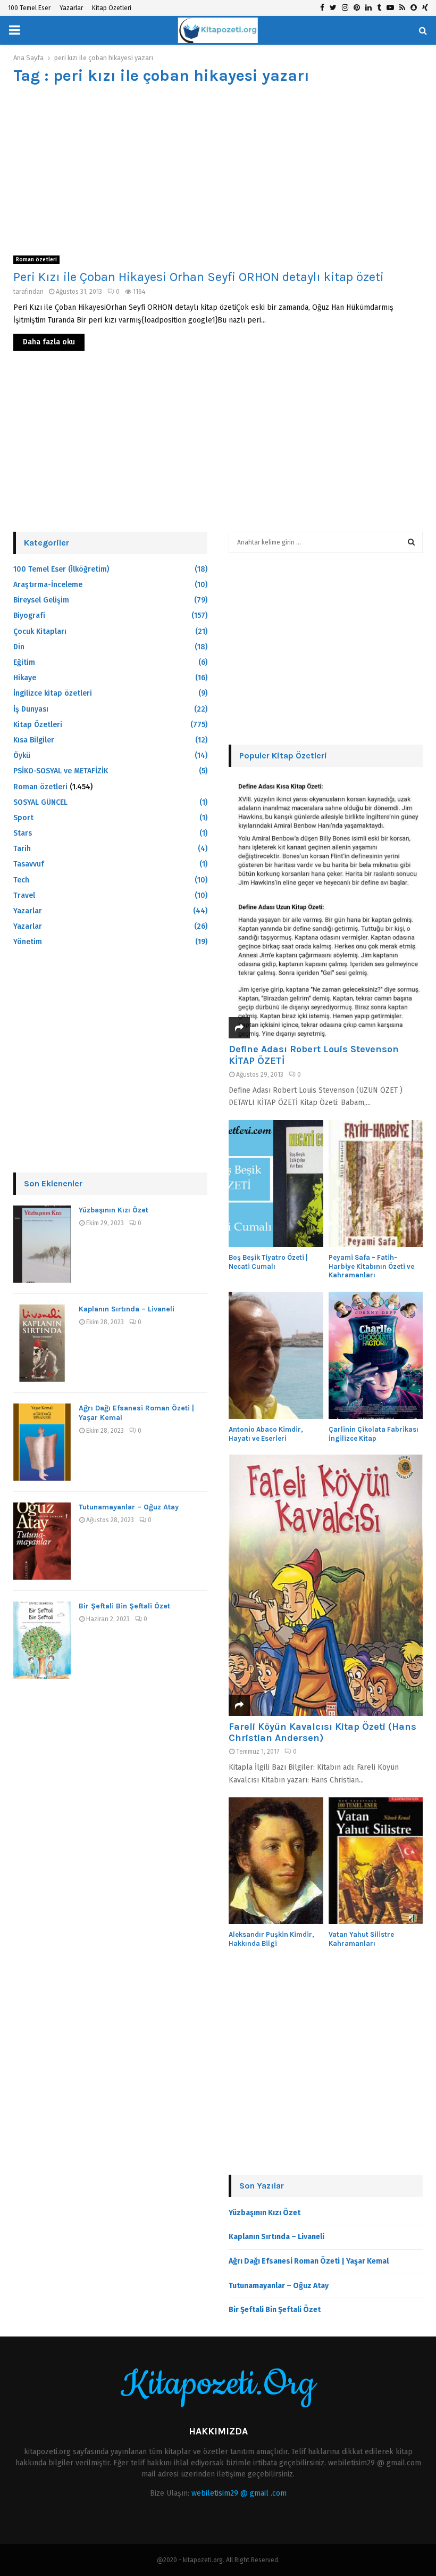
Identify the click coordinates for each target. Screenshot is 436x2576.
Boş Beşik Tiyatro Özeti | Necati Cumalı (268, 1262)
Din (19, 647)
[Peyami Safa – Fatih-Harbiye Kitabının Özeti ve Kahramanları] (376, 1183)
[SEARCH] (411, 542)
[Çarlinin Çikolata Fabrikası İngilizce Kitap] (376, 1355)
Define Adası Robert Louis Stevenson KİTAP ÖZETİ (314, 1055)
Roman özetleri (36, 260)
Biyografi (29, 616)
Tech (21, 880)
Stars (23, 833)
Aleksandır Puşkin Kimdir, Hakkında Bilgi (271, 1939)
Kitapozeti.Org (218, 2384)
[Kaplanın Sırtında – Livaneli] (42, 1343)
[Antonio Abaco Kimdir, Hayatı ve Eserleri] (276, 1355)
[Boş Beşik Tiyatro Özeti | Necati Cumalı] (276, 1183)
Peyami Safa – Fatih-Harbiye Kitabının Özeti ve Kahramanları (371, 1266)
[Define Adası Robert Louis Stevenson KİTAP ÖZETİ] (326, 908)
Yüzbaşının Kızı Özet (114, 1210)
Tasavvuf (29, 864)
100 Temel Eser (29, 8)
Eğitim (24, 662)
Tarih (22, 849)
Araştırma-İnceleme (48, 585)
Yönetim (28, 942)
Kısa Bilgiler (34, 740)
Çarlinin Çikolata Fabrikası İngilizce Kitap (374, 1434)
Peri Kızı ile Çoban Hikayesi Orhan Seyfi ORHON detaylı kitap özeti (199, 277)
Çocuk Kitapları (40, 631)
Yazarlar (71, 8)
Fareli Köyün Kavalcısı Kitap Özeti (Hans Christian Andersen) (322, 1732)
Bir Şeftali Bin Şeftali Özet (124, 1606)
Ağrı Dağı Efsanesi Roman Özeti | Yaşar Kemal (309, 2261)
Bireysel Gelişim (41, 600)
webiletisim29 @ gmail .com (239, 2493)
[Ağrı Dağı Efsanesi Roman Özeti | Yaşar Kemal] (42, 1442)
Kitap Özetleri (112, 8)
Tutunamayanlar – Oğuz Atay (129, 1507)
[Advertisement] (218, 170)
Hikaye (25, 678)
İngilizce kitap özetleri (53, 693)
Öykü (22, 756)
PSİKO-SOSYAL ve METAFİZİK (61, 771)
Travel (24, 895)
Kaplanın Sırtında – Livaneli (127, 1309)
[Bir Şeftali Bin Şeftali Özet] (42, 1640)
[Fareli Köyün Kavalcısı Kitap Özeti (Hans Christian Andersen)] (326, 1585)
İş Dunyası (31, 709)
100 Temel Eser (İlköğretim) (61, 569)
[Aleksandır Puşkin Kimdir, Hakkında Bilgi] (276, 1861)
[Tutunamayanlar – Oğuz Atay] (42, 1541)
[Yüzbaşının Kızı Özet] (42, 1244)
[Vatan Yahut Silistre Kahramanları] (376, 1861)
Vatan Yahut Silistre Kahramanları (361, 1939)
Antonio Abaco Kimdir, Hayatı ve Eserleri (266, 1434)
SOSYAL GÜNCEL (40, 802)
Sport (23, 818)
